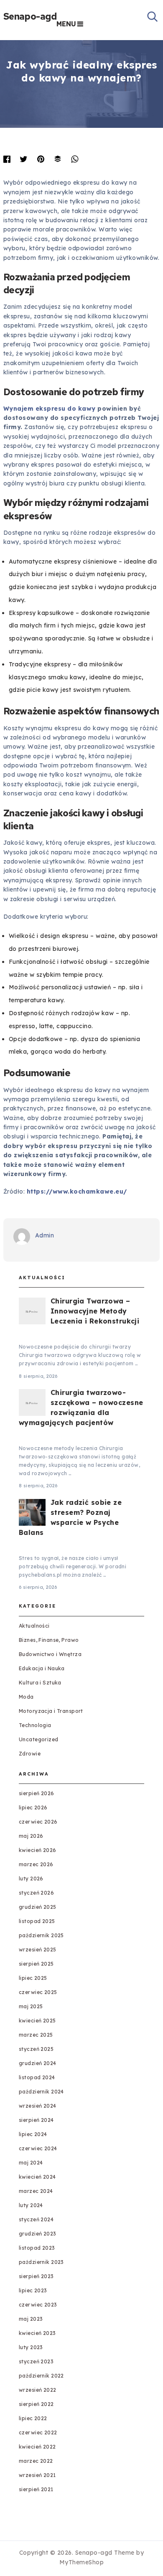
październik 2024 (41, 2092)
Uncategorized (39, 1739)
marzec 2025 (36, 2035)
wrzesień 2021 (37, 2475)
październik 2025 (41, 1935)
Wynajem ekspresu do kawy (50, 409)
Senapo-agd (30, 17)
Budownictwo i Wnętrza (50, 1654)
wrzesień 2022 (38, 2390)
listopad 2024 (37, 2077)
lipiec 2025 (33, 1978)
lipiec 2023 (33, 2290)
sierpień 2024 (36, 2120)
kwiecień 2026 (38, 1850)
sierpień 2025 (36, 1964)
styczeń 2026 (36, 1893)
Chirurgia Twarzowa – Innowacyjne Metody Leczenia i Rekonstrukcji (95, 1311)
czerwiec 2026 (38, 1822)
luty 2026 (31, 1879)
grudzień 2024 (38, 2063)
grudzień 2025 (38, 1907)
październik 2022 (41, 2376)
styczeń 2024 (36, 2219)
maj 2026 (31, 1836)
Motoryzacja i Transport (51, 1711)
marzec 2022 (36, 2461)
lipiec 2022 (33, 2418)
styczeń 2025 (36, 2049)
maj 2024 (31, 2163)
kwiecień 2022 (37, 2447)
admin (45, 1235)
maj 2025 (31, 2006)
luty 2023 (31, 2347)
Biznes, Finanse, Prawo (49, 1640)
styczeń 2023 (36, 2361)
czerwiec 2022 (38, 2432)
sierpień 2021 (36, 2489)
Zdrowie (30, 1754)
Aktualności (34, 1626)
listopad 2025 (37, 1921)
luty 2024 (31, 2205)
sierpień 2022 (36, 2404)
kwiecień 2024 (37, 2177)
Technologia (35, 1725)
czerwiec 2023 (38, 2305)
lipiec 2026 (33, 1808)
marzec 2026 (36, 1864)
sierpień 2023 (36, 2276)
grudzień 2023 (38, 2234)
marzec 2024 (36, 2191)
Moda (26, 1697)
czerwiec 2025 (38, 1992)
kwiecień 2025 (37, 2021)
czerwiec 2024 (38, 2148)
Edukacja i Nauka (42, 1668)
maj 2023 (31, 2319)
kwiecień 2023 (37, 2333)
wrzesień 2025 (38, 1950)
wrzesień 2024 (38, 2106)
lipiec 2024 (33, 2134)
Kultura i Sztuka (40, 1683)
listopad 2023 (37, 2248)
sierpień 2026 (37, 1793)
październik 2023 (41, 2262)
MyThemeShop (82, 2562)
